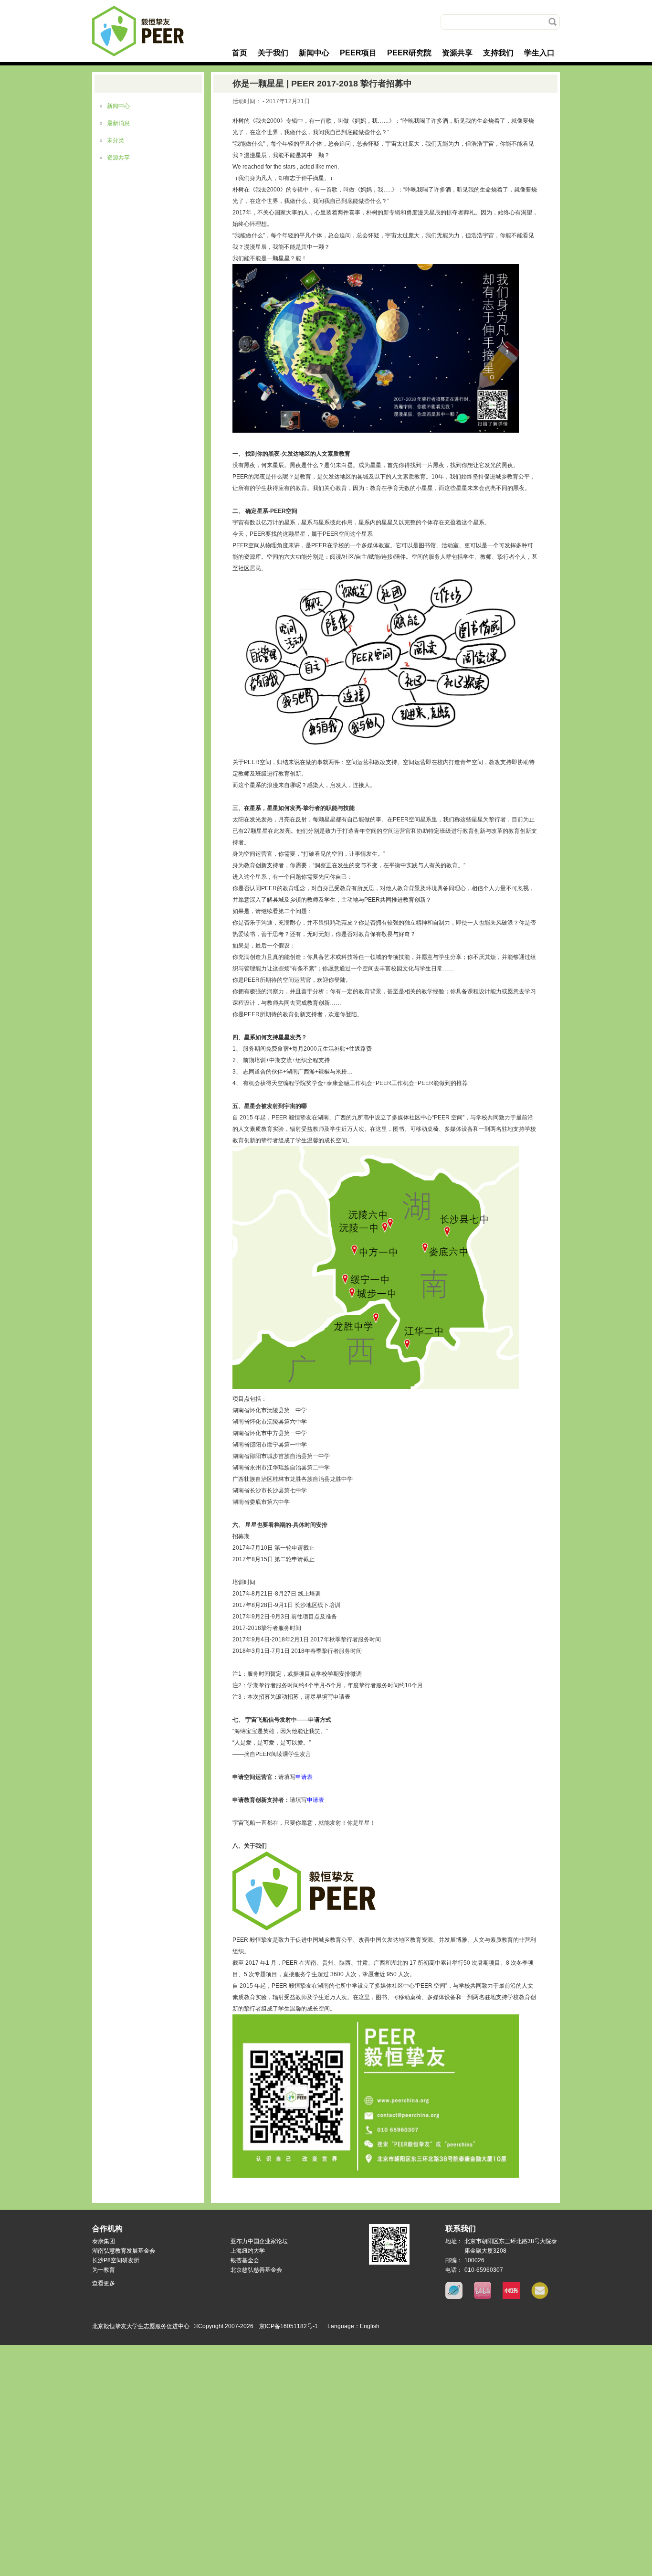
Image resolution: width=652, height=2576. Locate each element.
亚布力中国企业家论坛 (259, 2241)
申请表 (304, 1777)
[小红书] (511, 2297)
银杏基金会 (245, 2260)
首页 (240, 53)
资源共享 (457, 53)
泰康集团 (104, 2241)
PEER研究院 (409, 53)
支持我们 (498, 53)
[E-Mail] (540, 2297)
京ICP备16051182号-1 (289, 2326)
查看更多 (104, 2283)
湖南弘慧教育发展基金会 (124, 2251)
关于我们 (273, 53)
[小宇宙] (454, 2297)
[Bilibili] (483, 2297)
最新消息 (118, 123)
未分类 (116, 140)
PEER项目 (358, 53)
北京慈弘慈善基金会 (256, 2270)
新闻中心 (314, 53)
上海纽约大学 (248, 2251)
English (370, 2326)
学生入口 (539, 53)
